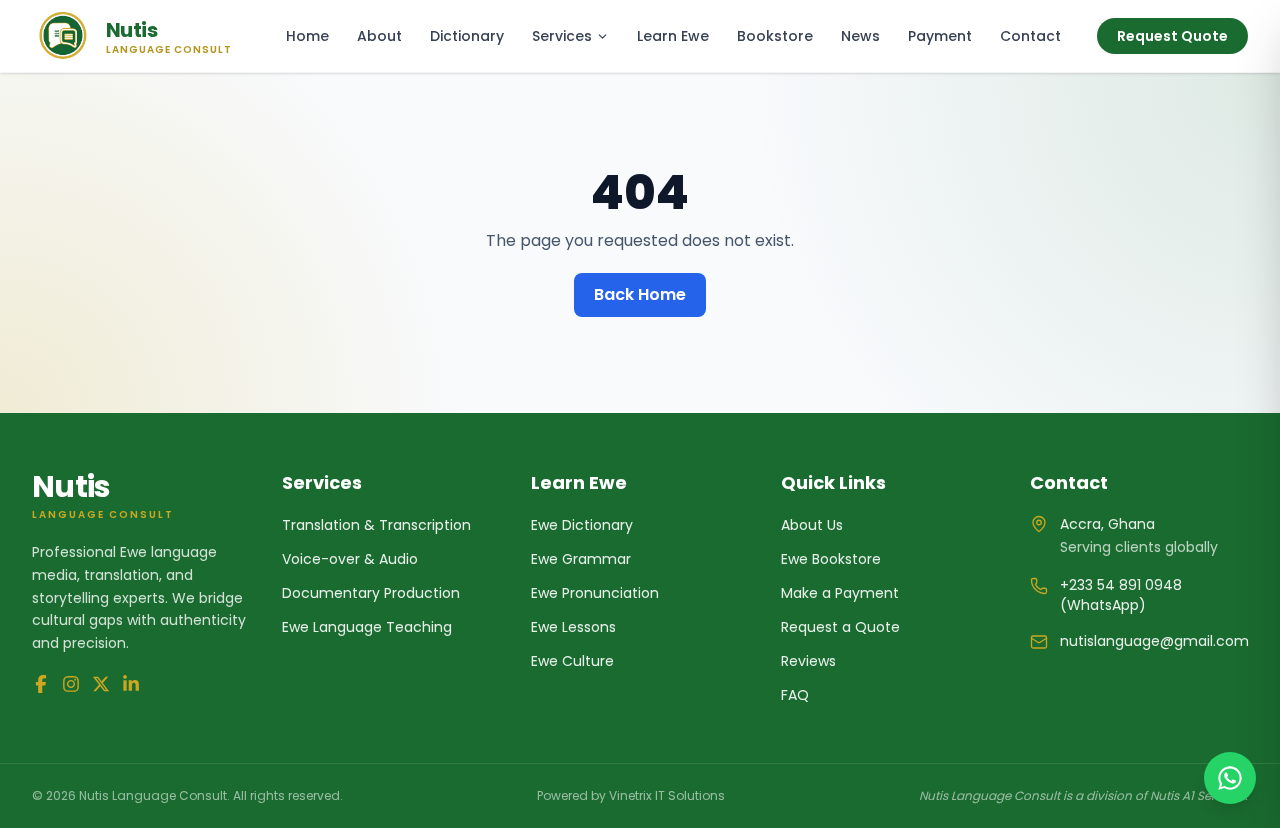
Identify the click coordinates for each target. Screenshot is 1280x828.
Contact (1030, 36)
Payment (940, 36)
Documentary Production (371, 593)
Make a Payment (840, 593)
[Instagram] (71, 684)
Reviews (808, 661)
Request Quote (1172, 36)
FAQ (795, 695)
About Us (812, 525)
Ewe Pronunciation (595, 593)
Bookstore (775, 36)
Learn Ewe (673, 36)
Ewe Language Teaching (367, 627)
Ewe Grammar (581, 559)
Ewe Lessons (573, 627)
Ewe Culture (572, 661)
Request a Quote (840, 627)
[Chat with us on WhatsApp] (1230, 778)
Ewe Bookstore (831, 559)
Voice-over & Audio (350, 559)
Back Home (640, 294)
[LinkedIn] (131, 684)
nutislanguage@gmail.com (1154, 641)
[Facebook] (41, 684)
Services (562, 36)
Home (307, 36)
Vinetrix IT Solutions (667, 795)
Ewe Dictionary (582, 525)
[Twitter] (101, 684)
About (379, 36)
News (860, 36)
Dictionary (467, 36)
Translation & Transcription (376, 525)
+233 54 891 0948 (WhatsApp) (1121, 595)
